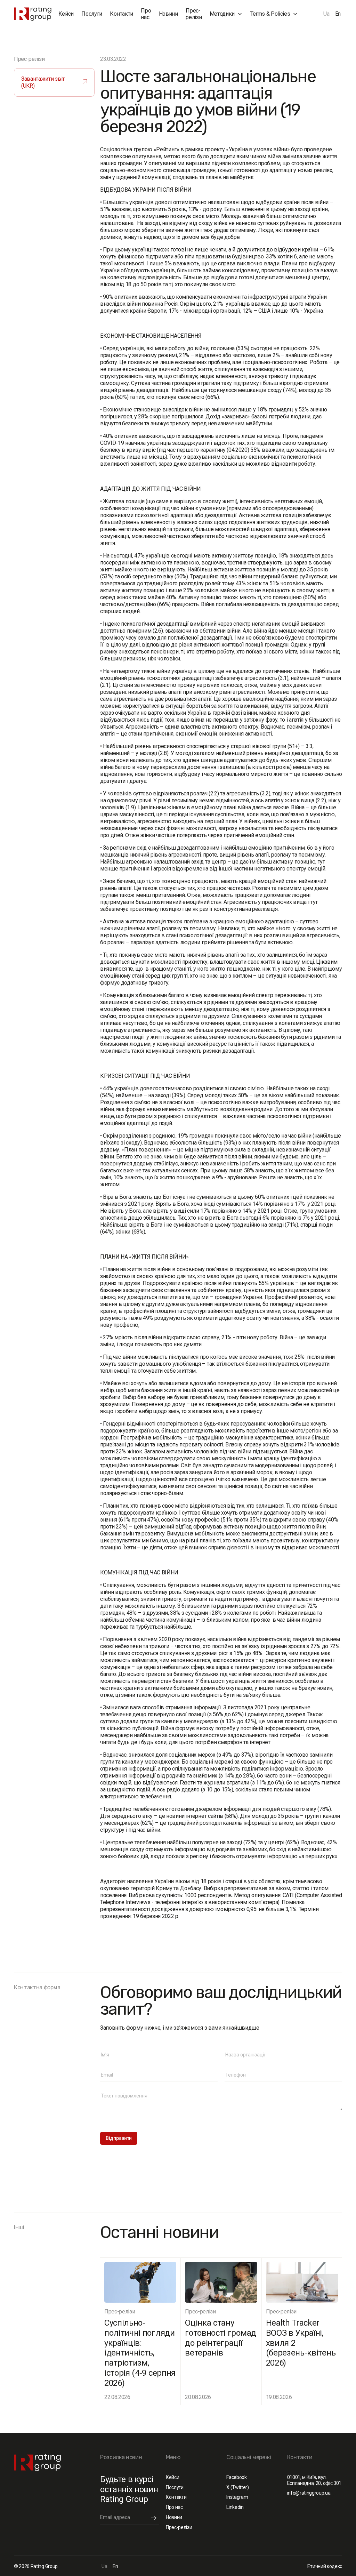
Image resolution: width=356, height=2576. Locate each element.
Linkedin (235, 2507)
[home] (33, 14)
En (338, 14)
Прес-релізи (194, 14)
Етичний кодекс (325, 2566)
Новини (168, 14)
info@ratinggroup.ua (309, 2493)
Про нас (146, 14)
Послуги (92, 14)
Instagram (237, 2497)
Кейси (66, 14)
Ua (326, 14)
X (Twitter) (237, 2487)
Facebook (236, 2477)
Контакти (121, 14)
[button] (226, 14)
